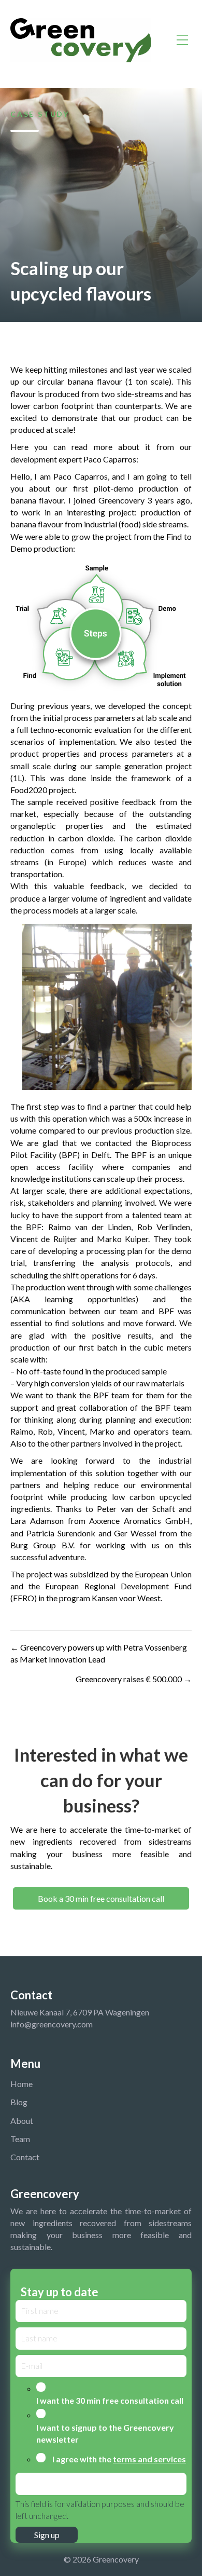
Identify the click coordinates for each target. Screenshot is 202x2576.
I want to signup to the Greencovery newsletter (105, 2433)
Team (20, 2139)
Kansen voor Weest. (128, 1598)
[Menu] (182, 40)
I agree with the (119, 2459)
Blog (19, 2102)
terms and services (149, 2459)
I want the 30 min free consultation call (110, 2400)
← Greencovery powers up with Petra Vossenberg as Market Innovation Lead (99, 1653)
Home (21, 2084)
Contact (25, 2157)
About (22, 2121)
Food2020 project (42, 790)
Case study (40, 114)
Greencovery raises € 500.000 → (134, 1679)
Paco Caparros (110, 459)
